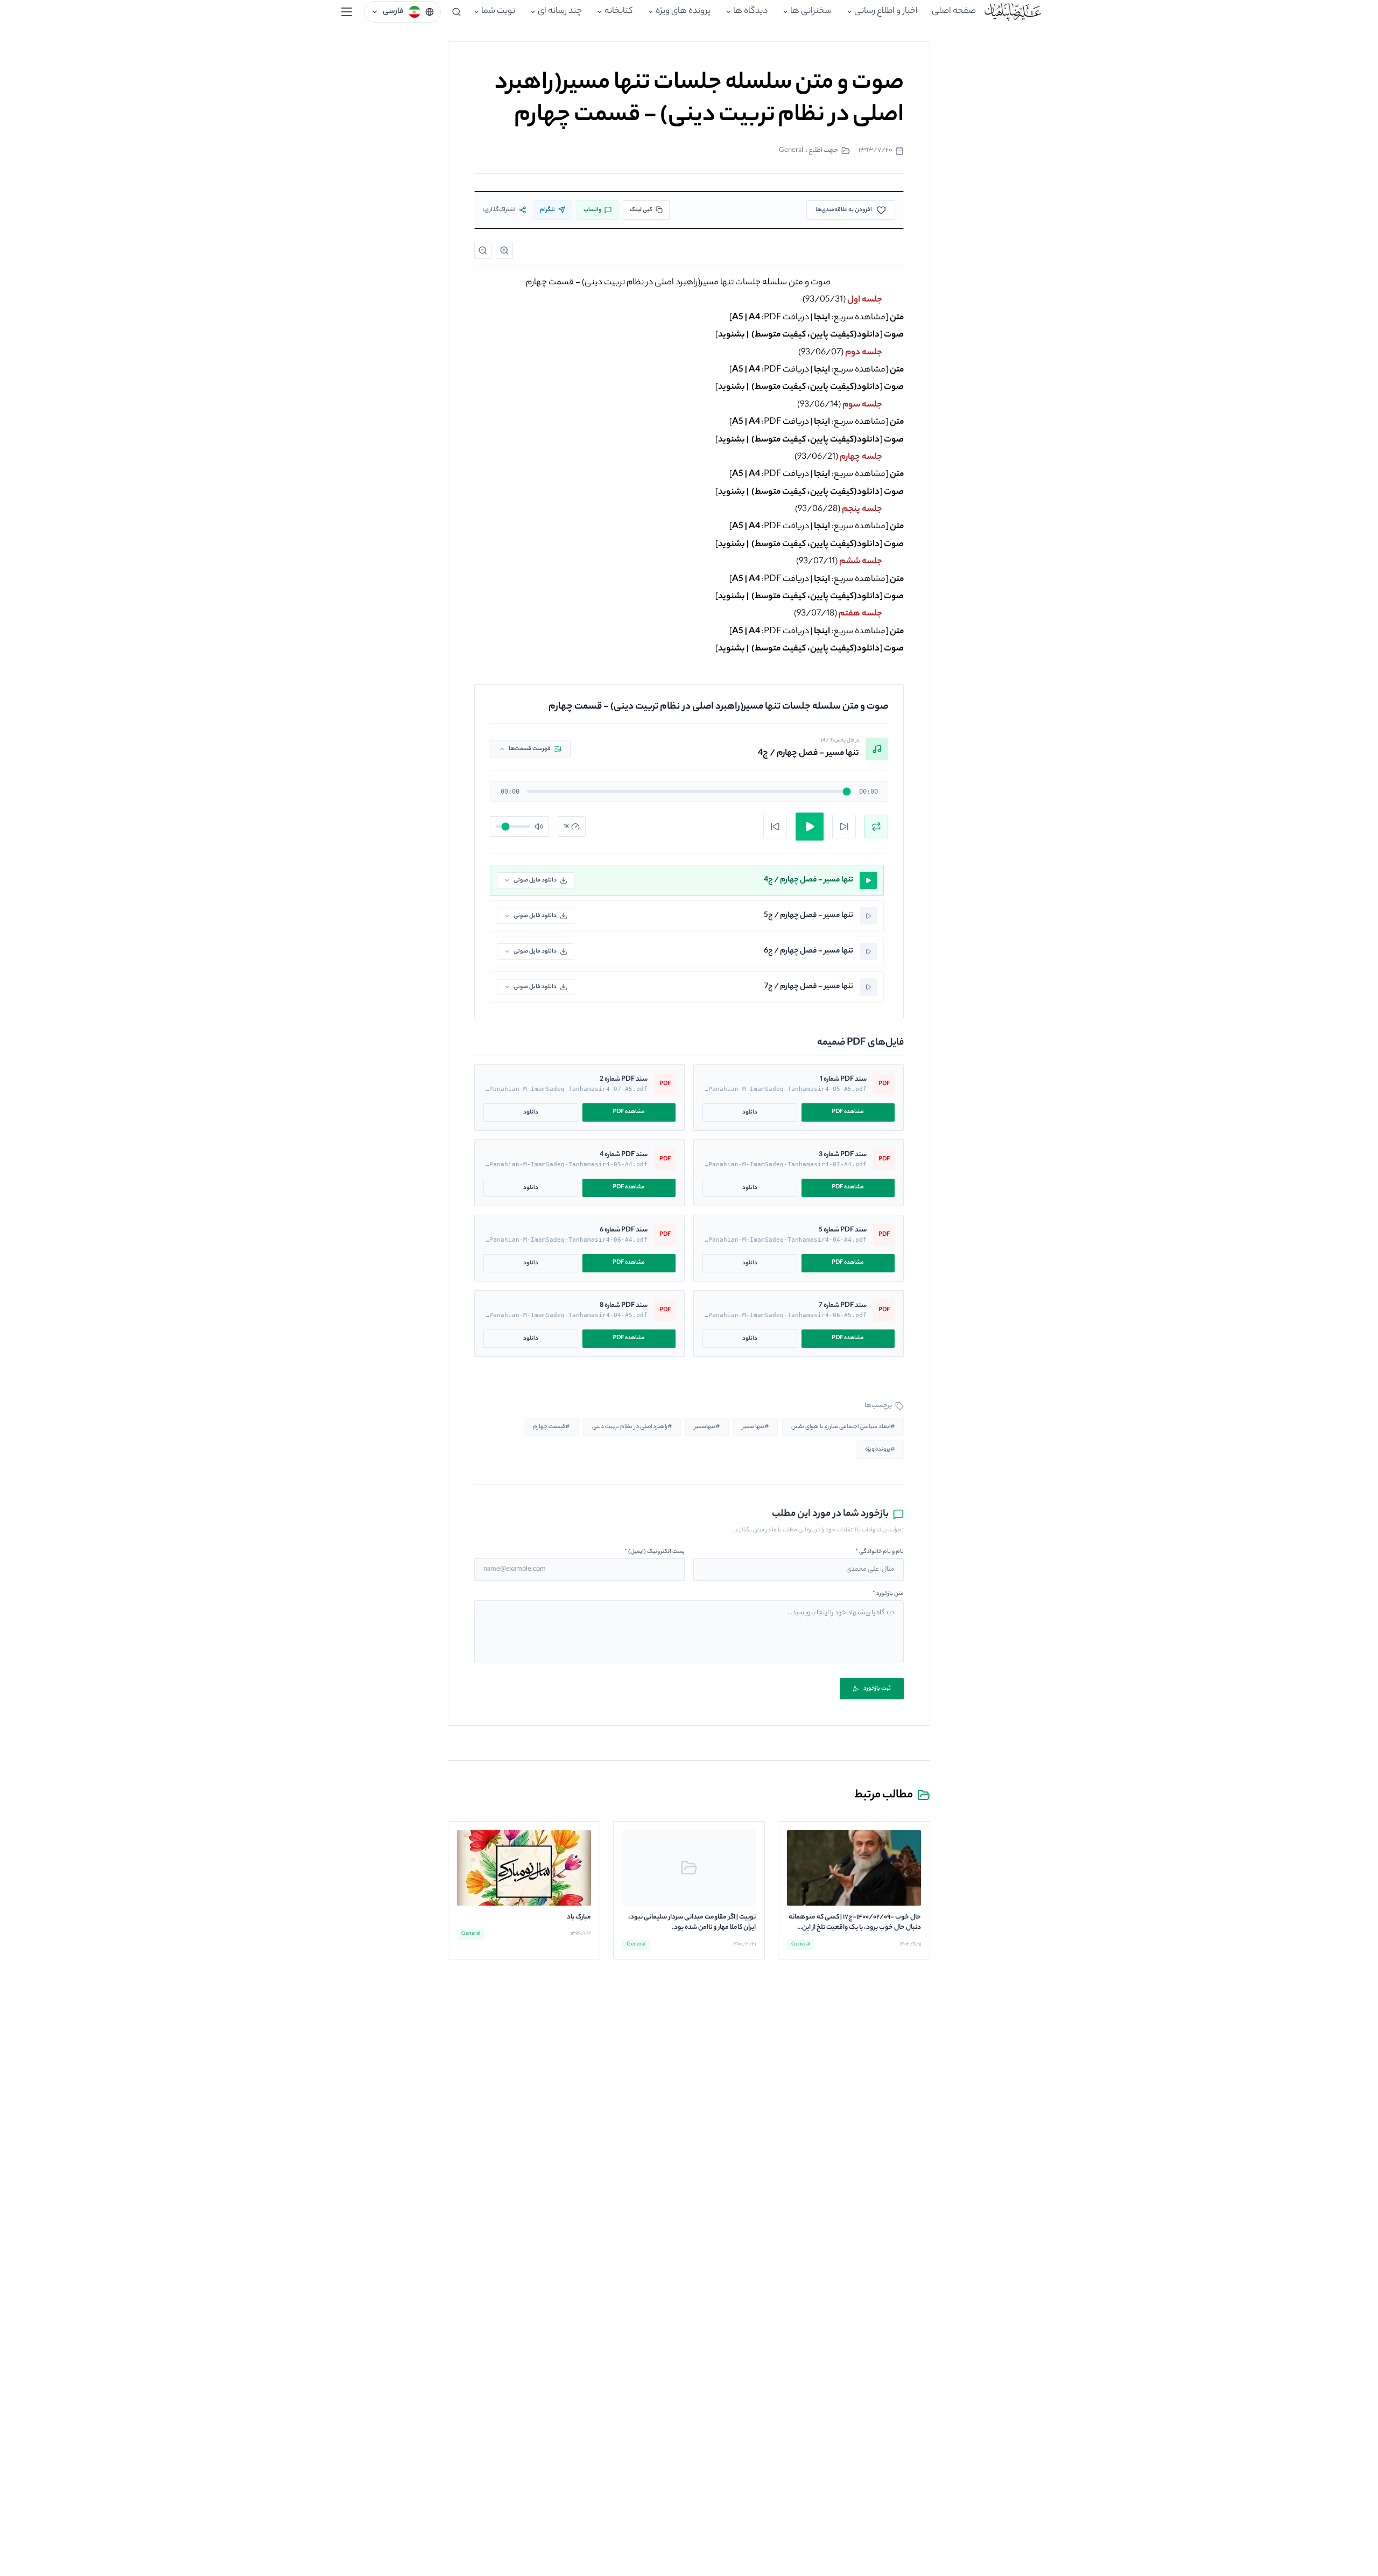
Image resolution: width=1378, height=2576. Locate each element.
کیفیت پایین (832, 335)
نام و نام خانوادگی (880, 1552)
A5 (738, 318)
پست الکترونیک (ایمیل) (655, 1552)
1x (566, 827)
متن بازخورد (888, 1594)
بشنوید (732, 335)
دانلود (750, 1112)
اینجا (822, 318)
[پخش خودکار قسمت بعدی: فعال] (876, 827)
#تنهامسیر (707, 1427)
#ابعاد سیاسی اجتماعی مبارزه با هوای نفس (843, 1427)
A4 (754, 318)
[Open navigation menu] (347, 12)
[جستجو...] (456, 12)
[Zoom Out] (483, 250)
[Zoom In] (504, 250)
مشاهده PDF (848, 1112)
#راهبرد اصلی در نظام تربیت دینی (632, 1427)
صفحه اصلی (954, 12)
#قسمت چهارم (551, 1427)
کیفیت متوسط (780, 335)
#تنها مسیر (755, 1427)
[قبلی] (775, 827)
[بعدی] (844, 827)
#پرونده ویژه (880, 1450)
